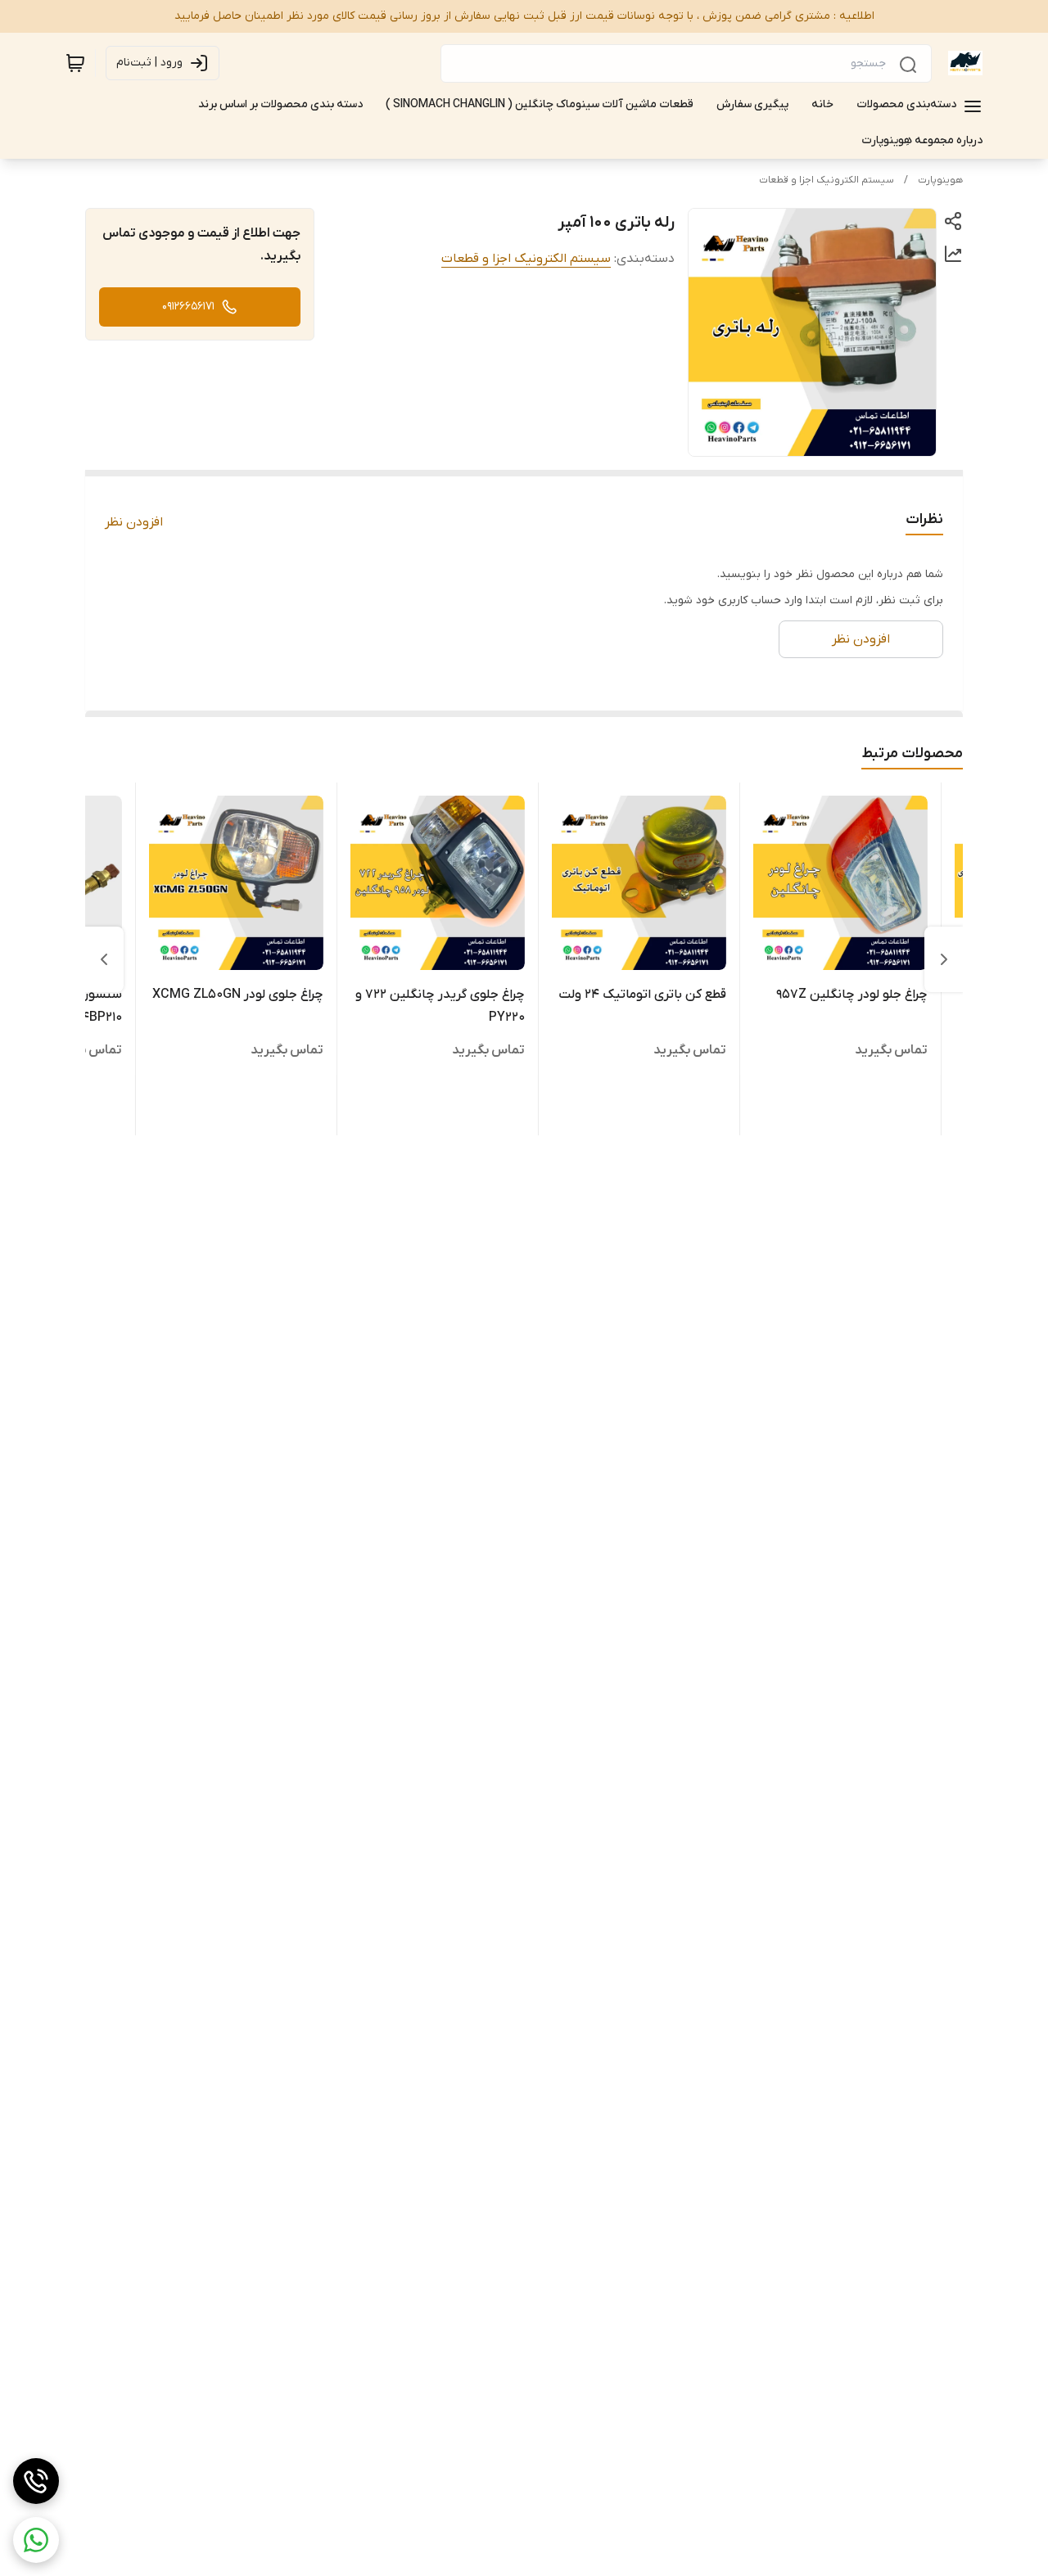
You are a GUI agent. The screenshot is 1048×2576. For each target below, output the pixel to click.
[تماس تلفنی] (36, 2481)
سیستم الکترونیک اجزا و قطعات (827, 180)
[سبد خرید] (75, 63)
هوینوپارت (940, 180)
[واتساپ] (36, 2540)
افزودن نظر (134, 522)
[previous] (944, 959)
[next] (104, 959)
